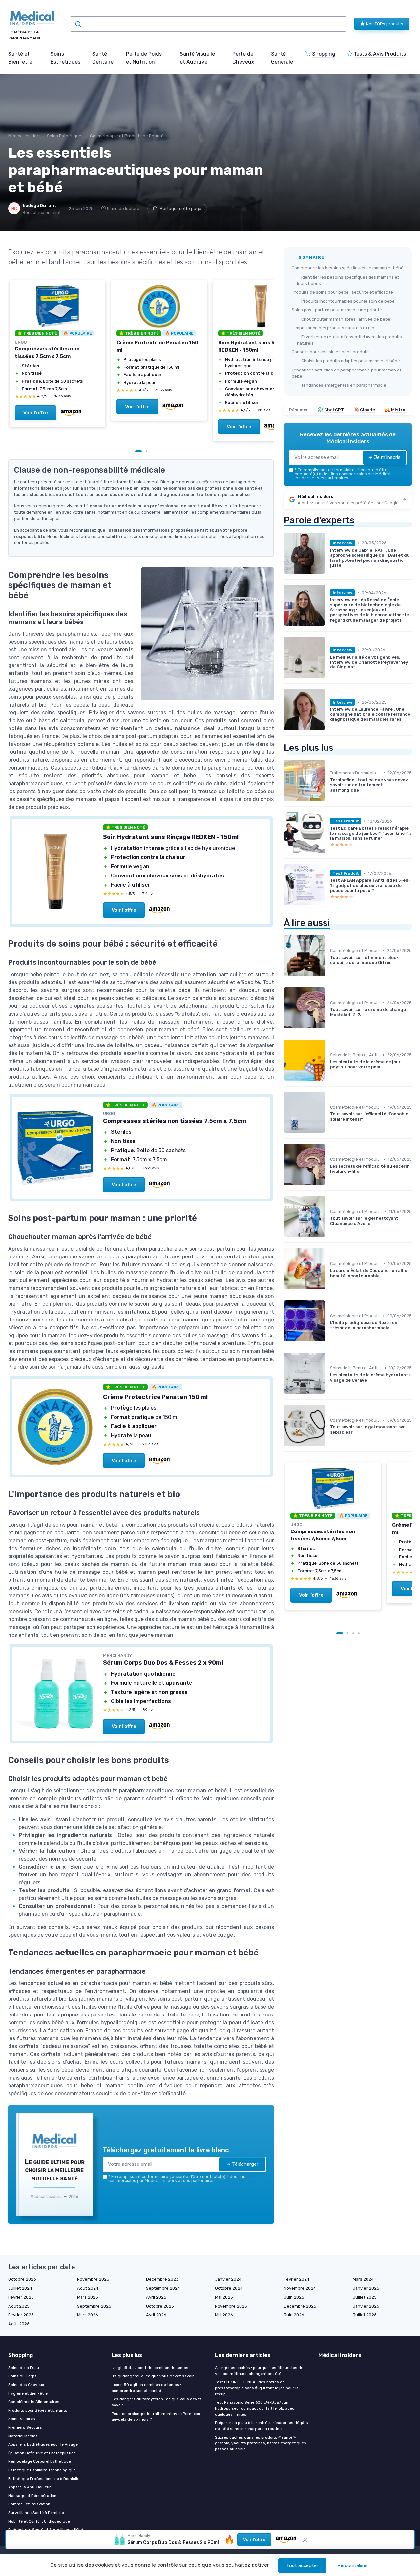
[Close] (329, 1073)
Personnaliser (353, 2565)
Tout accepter (302, 2565)
